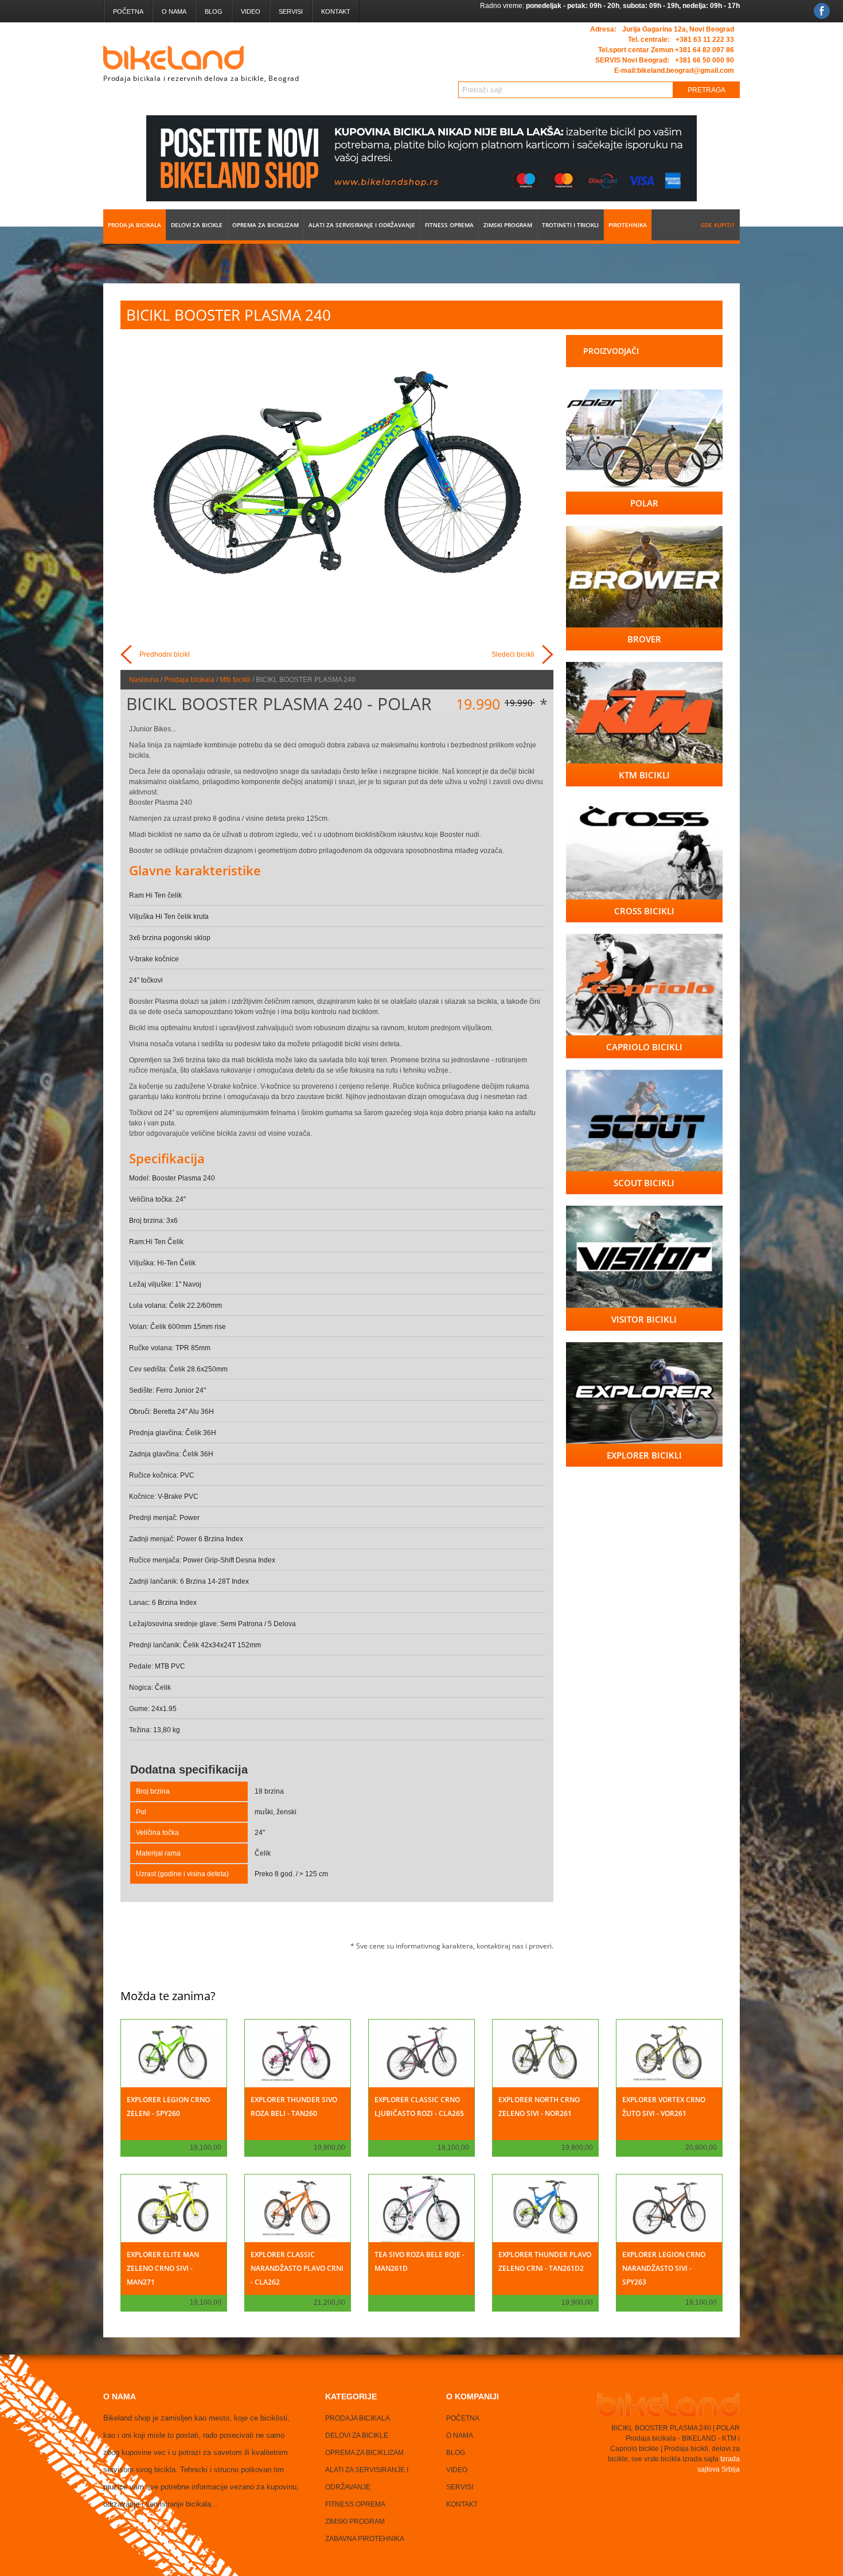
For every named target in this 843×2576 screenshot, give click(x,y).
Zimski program (508, 225)
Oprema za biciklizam (266, 225)
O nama (174, 11)
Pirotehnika (628, 225)
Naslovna (144, 680)
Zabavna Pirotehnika (365, 2539)
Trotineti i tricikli (570, 225)
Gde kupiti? (718, 225)
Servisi (291, 11)
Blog (214, 11)
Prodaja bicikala (134, 225)
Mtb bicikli (235, 680)
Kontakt (336, 11)
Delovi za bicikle (197, 225)
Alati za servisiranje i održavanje (362, 225)
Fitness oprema (449, 225)
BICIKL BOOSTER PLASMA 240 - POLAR (279, 704)
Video (251, 11)
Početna (128, 11)
